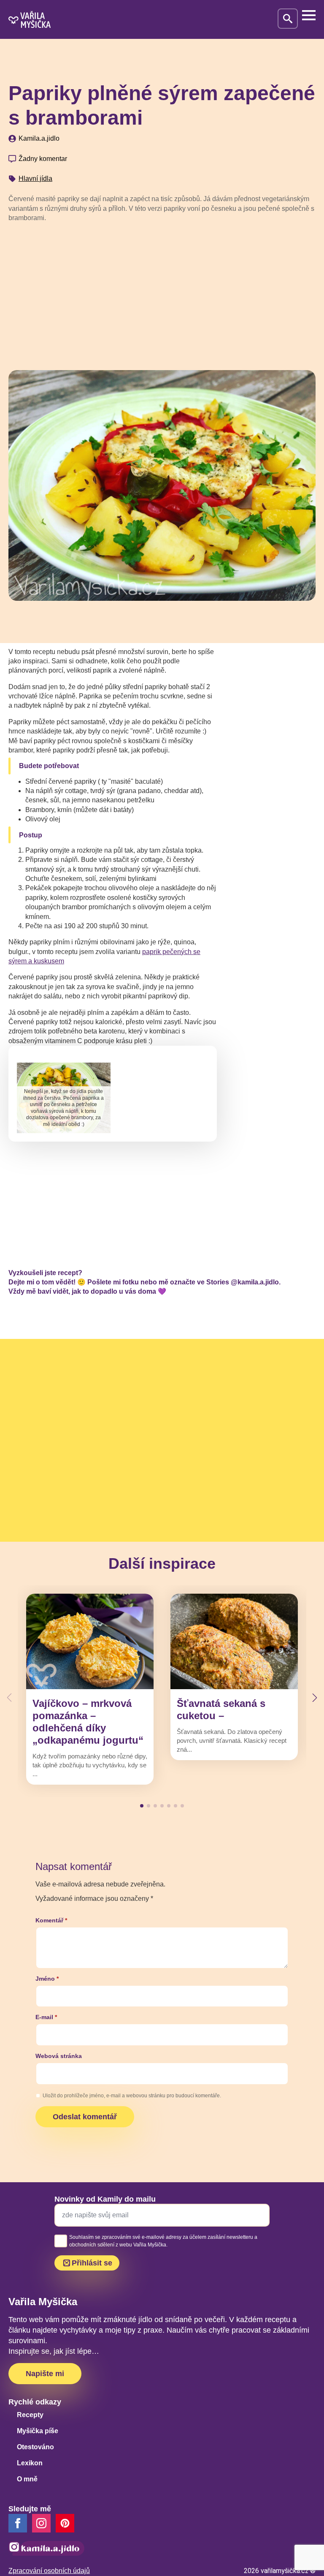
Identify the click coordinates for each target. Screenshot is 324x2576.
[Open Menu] (309, 15)
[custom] (65, 2523)
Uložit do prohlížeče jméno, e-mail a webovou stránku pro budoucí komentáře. (132, 2096)
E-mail (46, 2017)
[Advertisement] (162, 293)
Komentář (51, 1920)
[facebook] (18, 2523)
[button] (315, 1698)
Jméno (47, 1979)
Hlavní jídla (35, 179)
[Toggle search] (288, 19)
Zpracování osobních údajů (49, 2571)
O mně (27, 2479)
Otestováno (35, 2447)
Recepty (30, 2415)
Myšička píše (38, 2431)
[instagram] (41, 2523)
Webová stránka (59, 2056)
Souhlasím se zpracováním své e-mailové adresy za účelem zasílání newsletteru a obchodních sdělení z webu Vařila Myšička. (163, 2241)
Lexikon (30, 2463)
